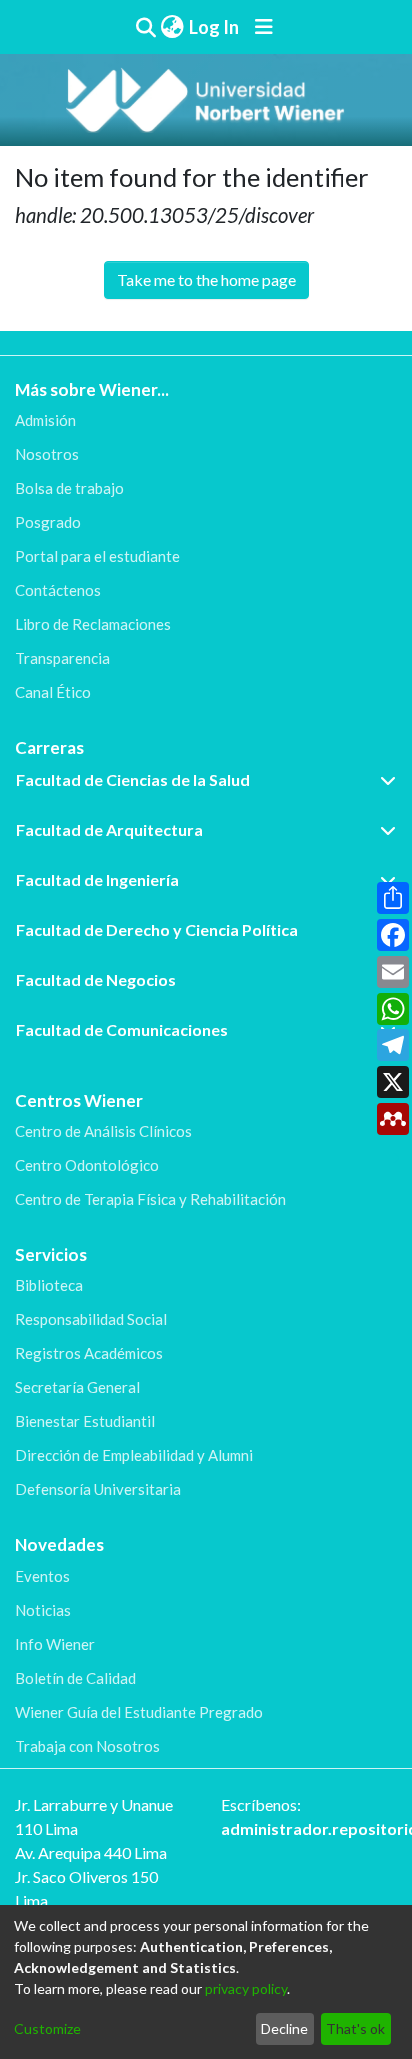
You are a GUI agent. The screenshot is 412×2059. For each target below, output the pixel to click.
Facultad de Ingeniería (97, 879)
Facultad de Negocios (96, 979)
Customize (47, 2028)
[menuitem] (172, 27)
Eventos (42, 1576)
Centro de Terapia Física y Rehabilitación (150, 1199)
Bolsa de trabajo (69, 488)
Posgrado (48, 522)
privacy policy (246, 1988)
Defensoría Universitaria (98, 1489)
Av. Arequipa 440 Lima (91, 1852)
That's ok (355, 2028)
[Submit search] (145, 27)
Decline (284, 2028)
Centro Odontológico (87, 1165)
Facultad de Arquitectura (109, 829)
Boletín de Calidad (75, 1678)
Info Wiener (55, 1644)
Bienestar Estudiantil (85, 1421)
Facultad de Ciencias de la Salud (133, 779)
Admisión (45, 420)
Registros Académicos (89, 1353)
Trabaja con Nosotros (87, 1746)
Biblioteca (49, 1285)
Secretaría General (77, 1387)
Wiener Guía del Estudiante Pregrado (139, 1712)
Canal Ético (53, 692)
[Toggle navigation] (264, 27)
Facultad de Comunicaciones (122, 1029)
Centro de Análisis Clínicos (103, 1131)
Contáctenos (58, 590)
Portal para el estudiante (97, 556)
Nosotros (47, 454)
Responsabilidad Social (91, 1319)
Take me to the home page (206, 279)
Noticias (43, 1610)
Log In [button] (215, 27)
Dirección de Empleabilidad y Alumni (134, 1455)
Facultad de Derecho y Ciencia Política (157, 929)
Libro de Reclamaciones (93, 624)
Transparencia (62, 658)
